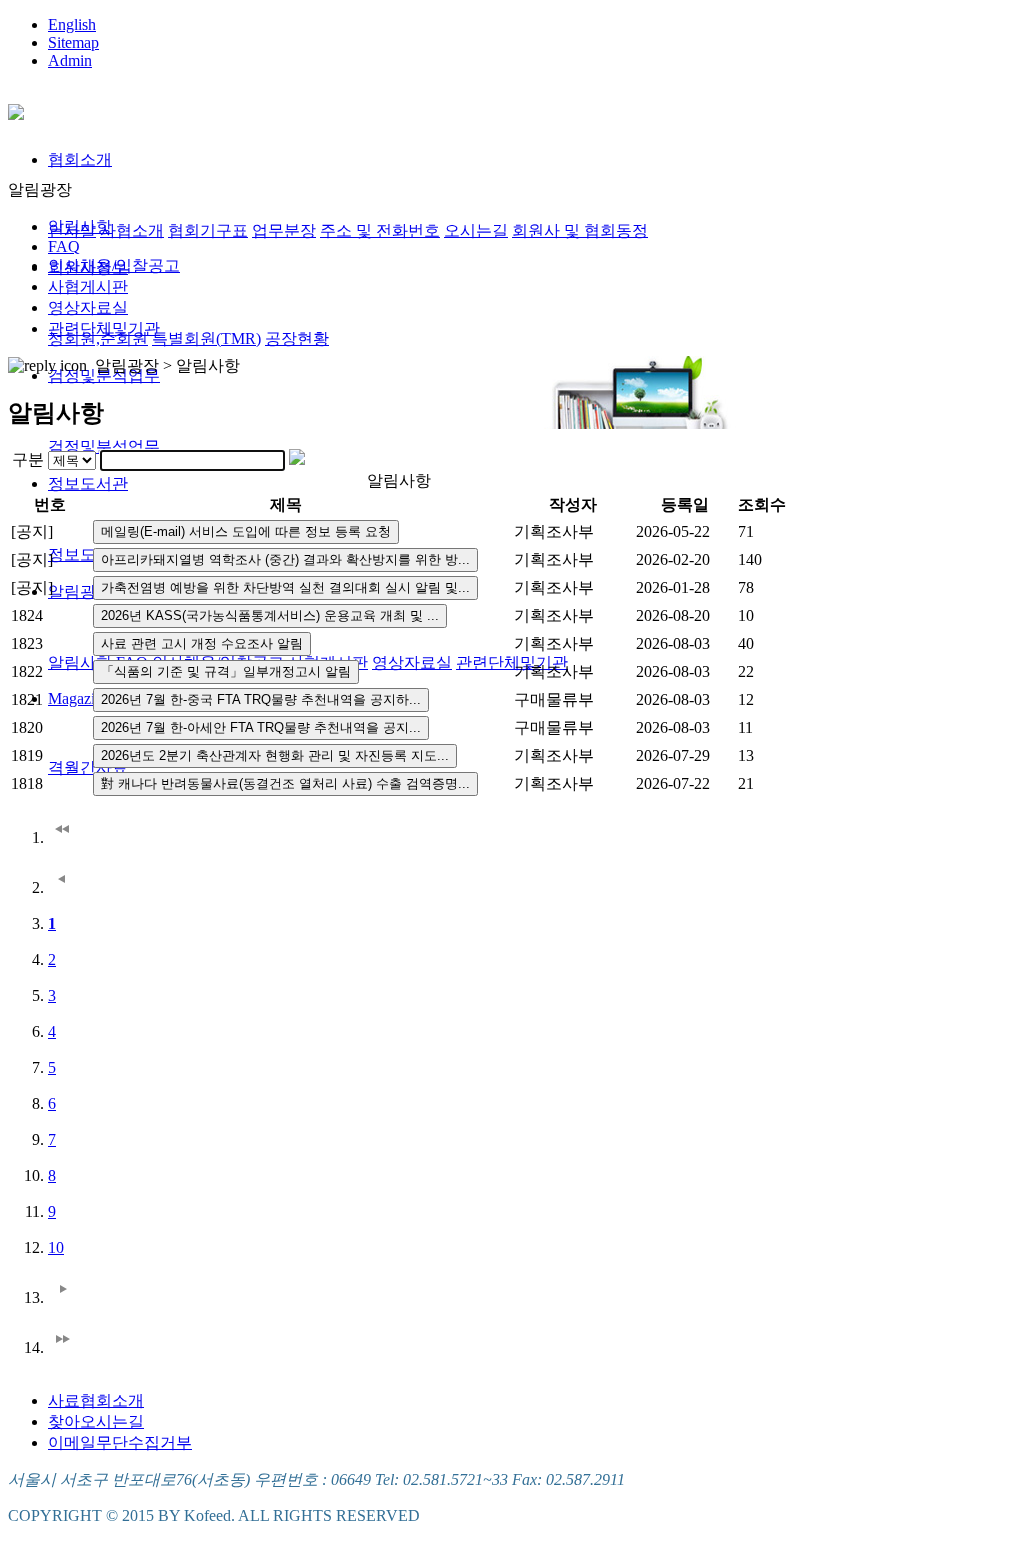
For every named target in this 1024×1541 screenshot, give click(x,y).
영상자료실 (412, 662)
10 (56, 1247)
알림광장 (80, 591)
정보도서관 (88, 483)
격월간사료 (88, 767)
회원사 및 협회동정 (580, 230)
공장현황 (297, 338)
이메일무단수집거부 (120, 1442)
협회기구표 (208, 230)
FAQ (64, 246)
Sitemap (73, 42)
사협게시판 (88, 286)
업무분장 (284, 230)
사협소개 (132, 230)
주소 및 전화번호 (380, 230)
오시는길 (476, 230)
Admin (70, 60)
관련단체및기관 (512, 662)
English (72, 24)
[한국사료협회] (16, 109)
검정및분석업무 (104, 446)
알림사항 (80, 662)
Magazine (79, 698)
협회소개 (80, 159)
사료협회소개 (96, 1400)
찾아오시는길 (96, 1421)
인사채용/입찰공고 (114, 265)
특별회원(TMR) (206, 338)
